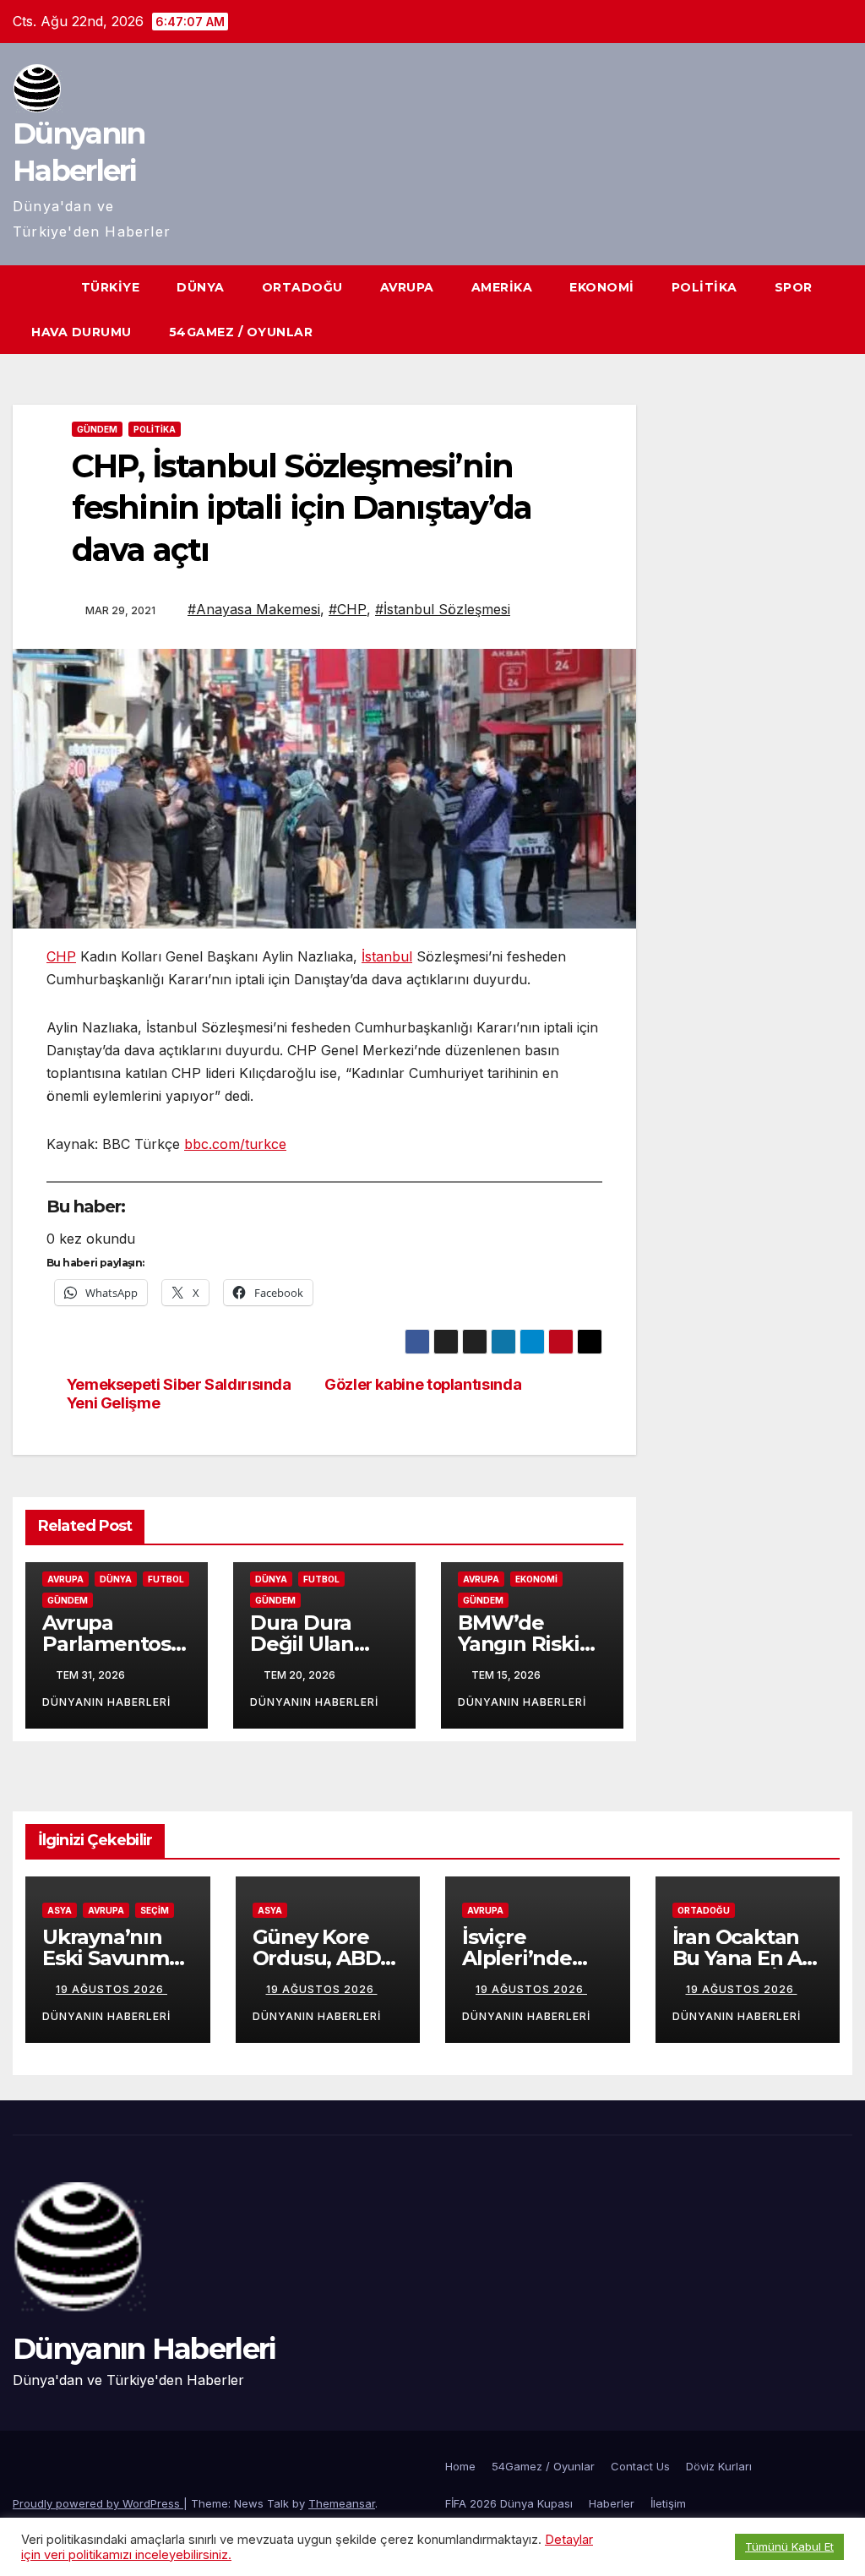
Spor (794, 287)
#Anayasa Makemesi (254, 609)
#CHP (348, 609)
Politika (705, 287)
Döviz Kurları (719, 2466)
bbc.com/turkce (235, 1144)
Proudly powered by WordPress (98, 2503)
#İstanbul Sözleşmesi (443, 609)
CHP (61, 956)
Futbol (166, 1579)
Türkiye (111, 287)
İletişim (668, 2503)
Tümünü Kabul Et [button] (789, 2546)
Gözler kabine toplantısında (423, 1384)
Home (460, 2466)
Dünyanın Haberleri (144, 2349)
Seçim (155, 1910)
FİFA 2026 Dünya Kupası (509, 2503)
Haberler (612, 2503)
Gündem (97, 429)
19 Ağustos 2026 (112, 1989)
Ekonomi (602, 287)
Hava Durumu (82, 332)
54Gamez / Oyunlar (241, 332)
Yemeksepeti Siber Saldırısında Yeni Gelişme (179, 1394)
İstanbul (387, 956)
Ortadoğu (302, 287)
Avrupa (407, 287)
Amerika (502, 287)
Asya (60, 1910)
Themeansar (342, 2503)
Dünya (201, 287)
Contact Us (640, 2466)
